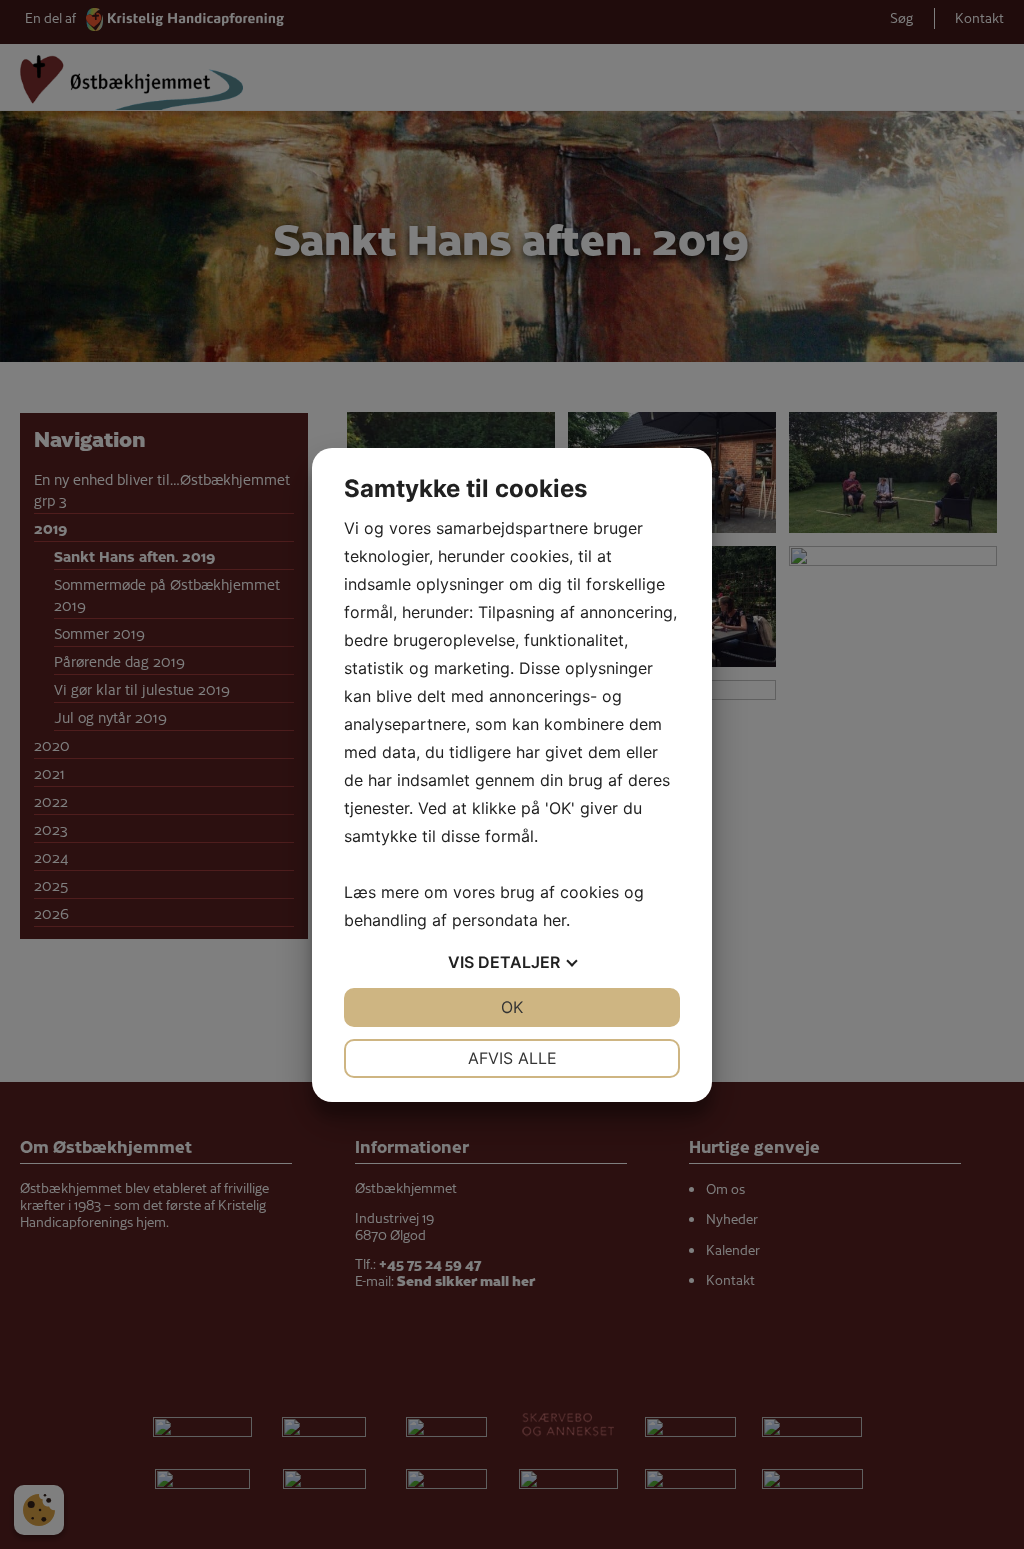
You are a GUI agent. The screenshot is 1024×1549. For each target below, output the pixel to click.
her (554, 920)
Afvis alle (512, 1058)
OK (512, 1007)
